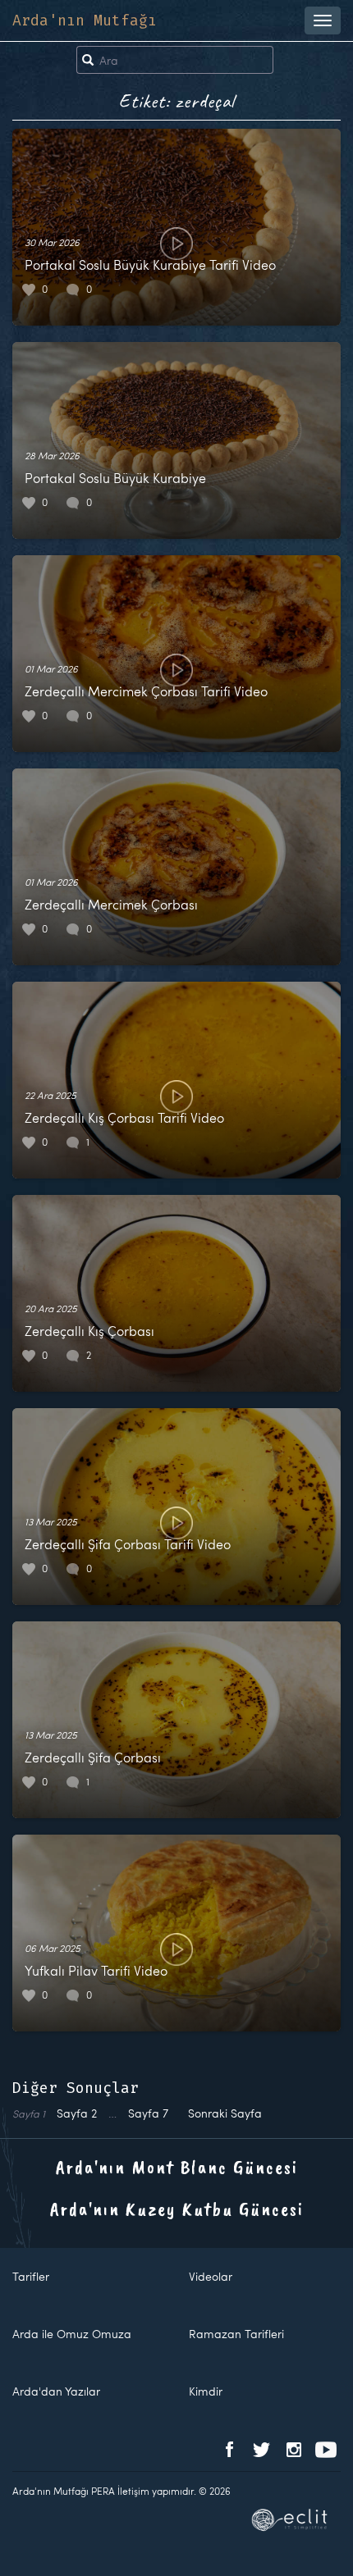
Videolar (211, 2276)
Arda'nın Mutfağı (85, 21)
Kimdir (206, 2391)
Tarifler (31, 2276)
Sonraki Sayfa (225, 2113)
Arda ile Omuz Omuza (72, 2334)
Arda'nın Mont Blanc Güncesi (177, 2167)
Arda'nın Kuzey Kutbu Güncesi (177, 2209)
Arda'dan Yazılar (56, 2391)
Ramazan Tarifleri (236, 2334)
